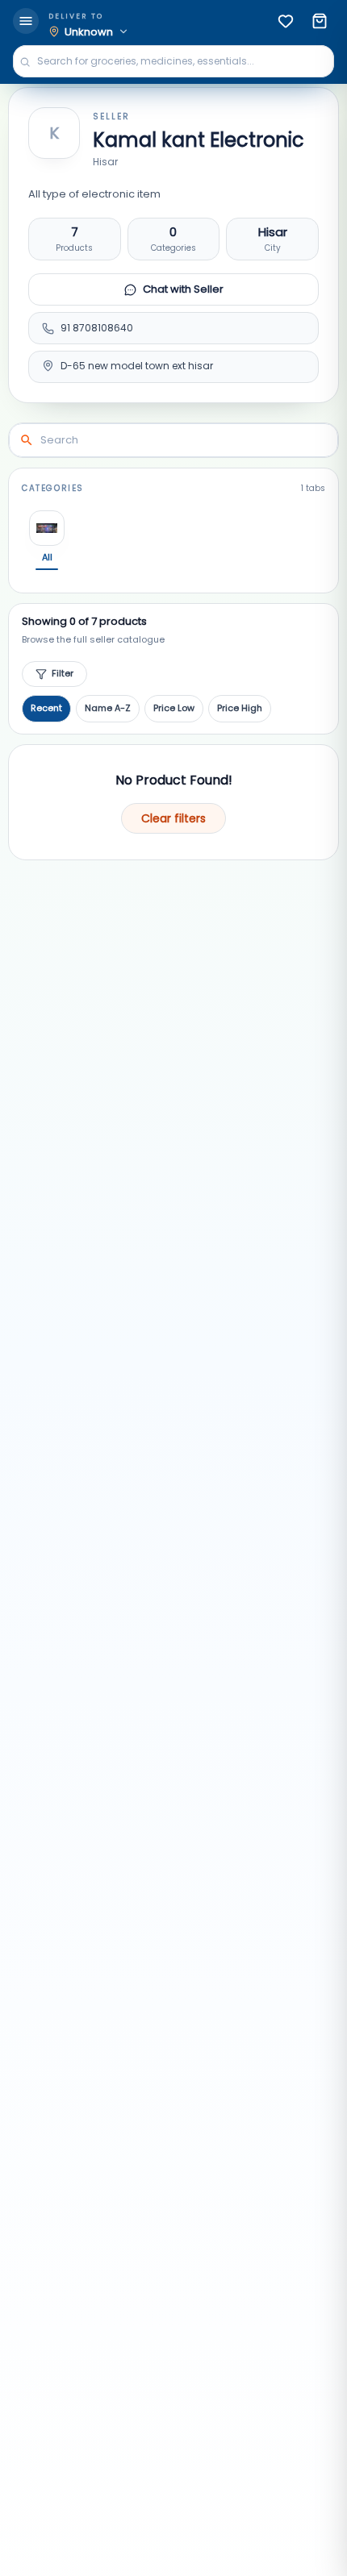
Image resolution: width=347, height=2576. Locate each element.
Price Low (174, 708)
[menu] (26, 21)
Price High (240, 708)
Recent (46, 708)
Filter (63, 673)
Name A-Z (108, 708)
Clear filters (173, 818)
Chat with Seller (183, 289)
